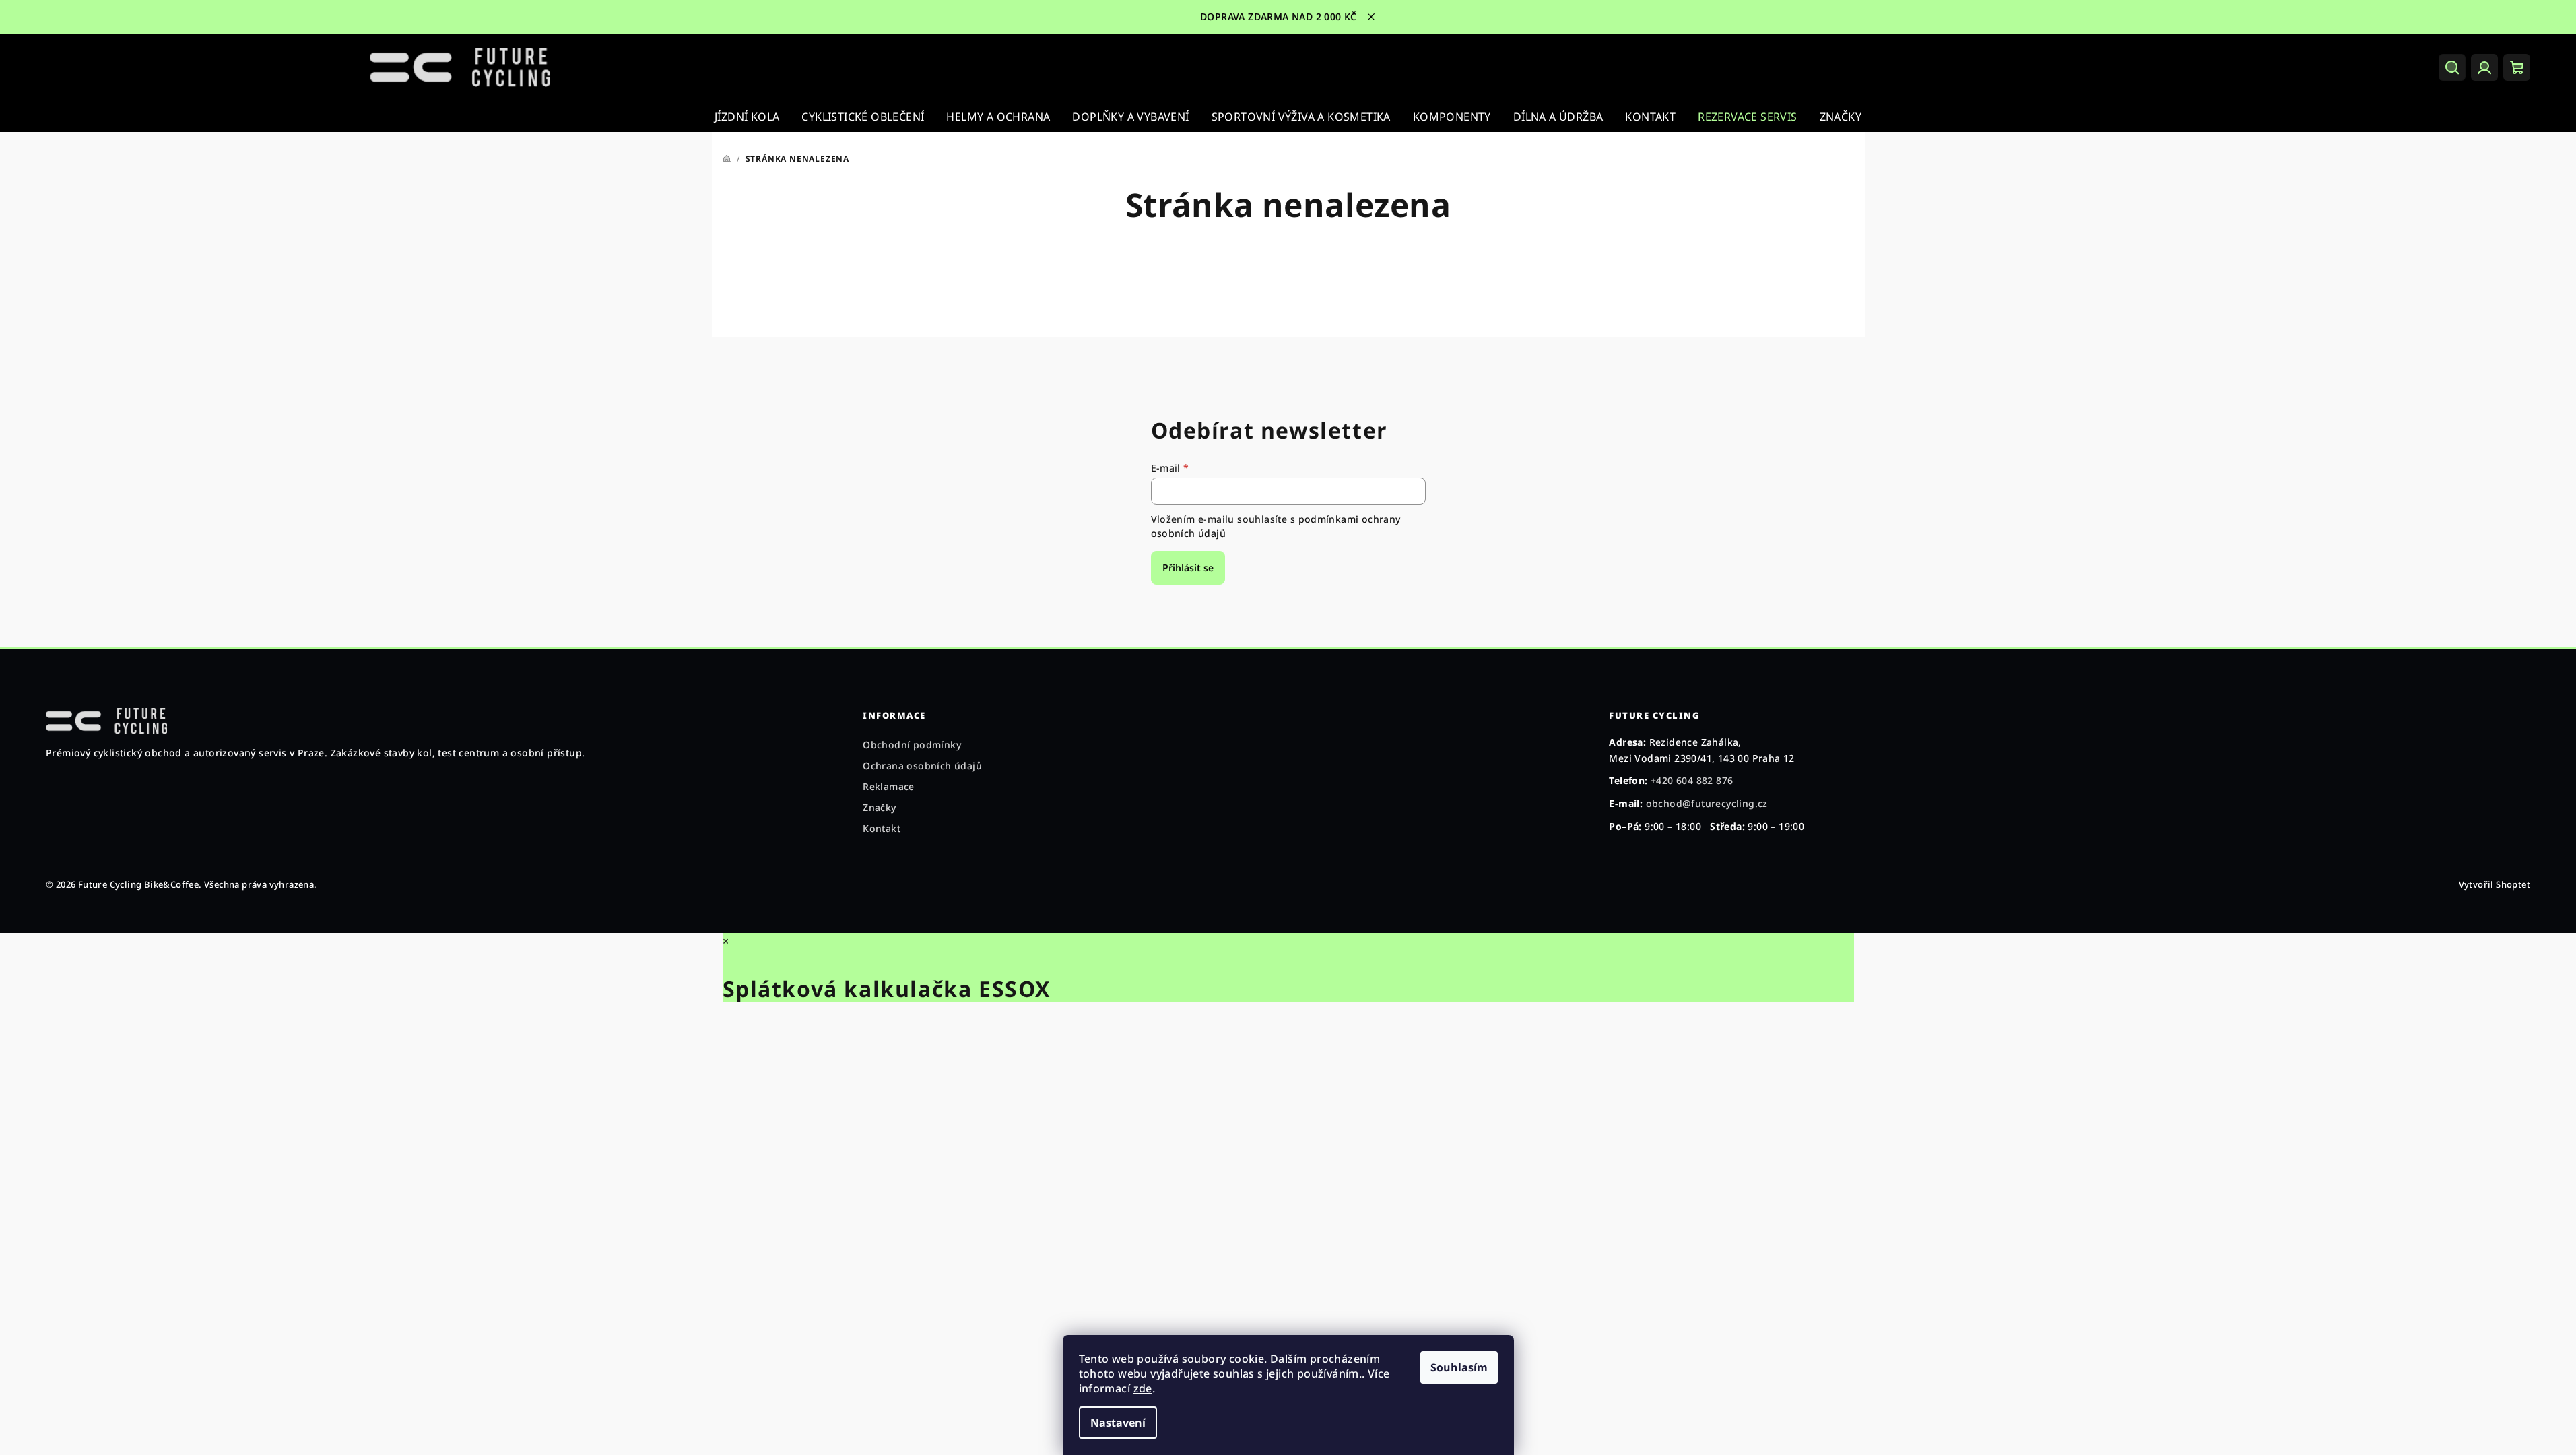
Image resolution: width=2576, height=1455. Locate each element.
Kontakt (882, 828)
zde (1143, 1388)
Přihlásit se (1188, 568)
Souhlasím (1459, 1367)
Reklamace (889, 786)
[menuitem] (747, 117)
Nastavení (1118, 1423)
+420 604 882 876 (1692, 780)
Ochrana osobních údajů (922, 766)
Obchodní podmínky (912, 745)
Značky (879, 807)
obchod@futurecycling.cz (1707, 803)
